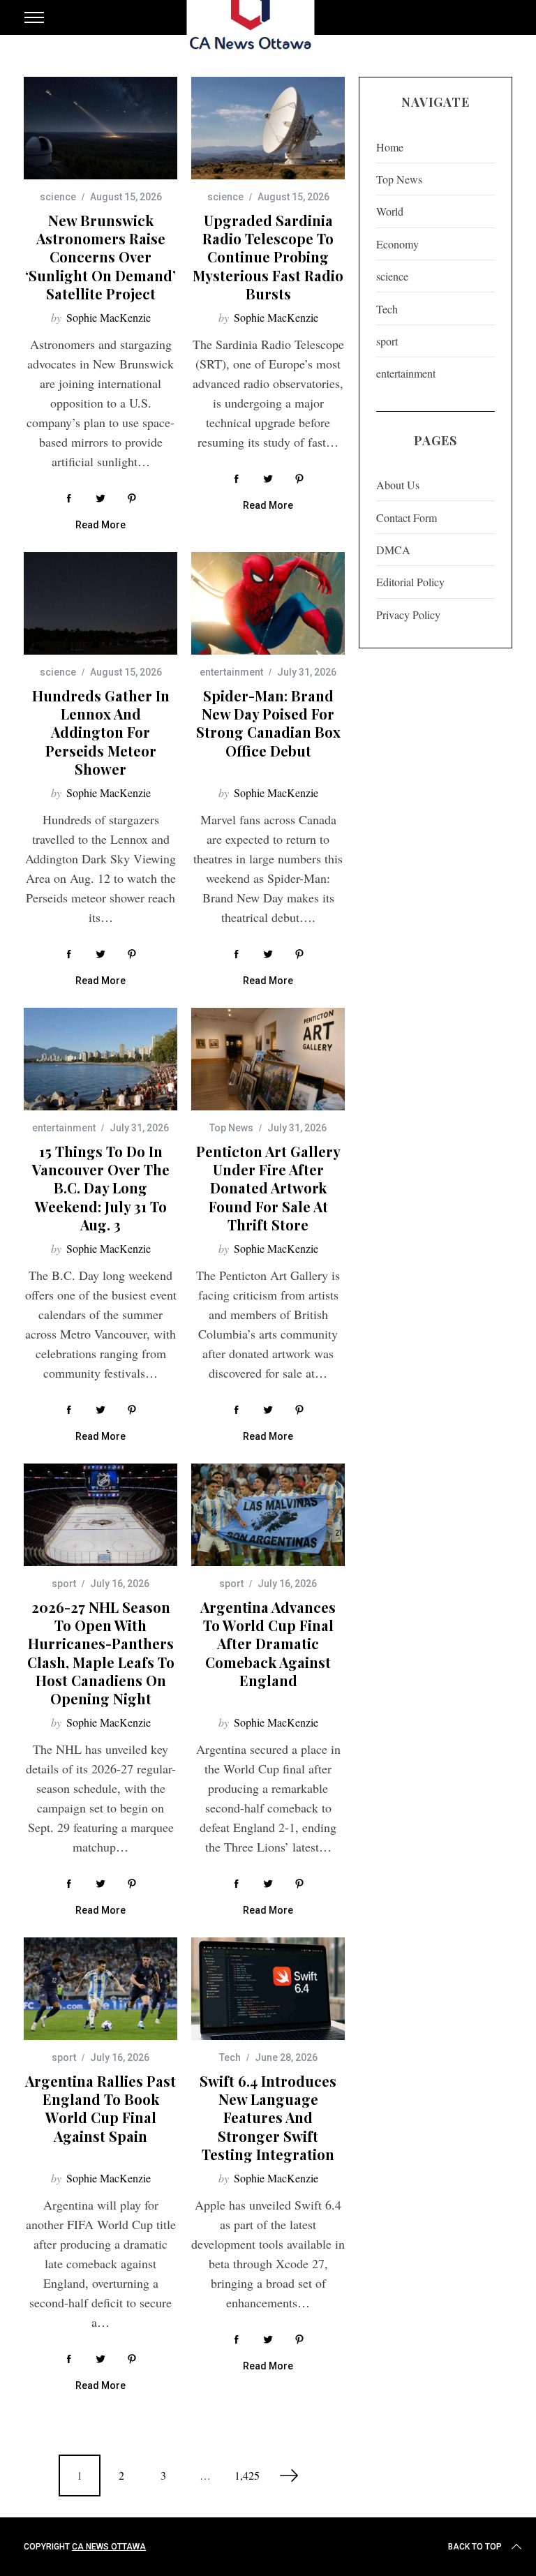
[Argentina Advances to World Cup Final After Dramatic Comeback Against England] (268, 1515)
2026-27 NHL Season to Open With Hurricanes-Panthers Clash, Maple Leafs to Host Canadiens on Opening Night (101, 1653)
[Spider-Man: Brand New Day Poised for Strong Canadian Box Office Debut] (268, 603)
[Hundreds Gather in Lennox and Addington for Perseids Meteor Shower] (100, 603)
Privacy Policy (408, 615)
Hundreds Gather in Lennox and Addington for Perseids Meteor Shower (101, 732)
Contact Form (407, 518)
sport (64, 1584)
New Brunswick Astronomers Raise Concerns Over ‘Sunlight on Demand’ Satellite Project (100, 257)
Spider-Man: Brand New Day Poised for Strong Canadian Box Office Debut (268, 723)
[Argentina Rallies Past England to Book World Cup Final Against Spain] (100, 1989)
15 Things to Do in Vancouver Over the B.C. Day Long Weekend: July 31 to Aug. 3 (101, 1188)
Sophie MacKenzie (109, 317)
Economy (397, 244)
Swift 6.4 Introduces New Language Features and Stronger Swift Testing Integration (268, 2117)
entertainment (231, 672)
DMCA (393, 550)
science (58, 197)
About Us (398, 485)
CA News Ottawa (109, 2547)
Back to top (475, 2547)
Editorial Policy (410, 582)
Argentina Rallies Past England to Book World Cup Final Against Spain (100, 2108)
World (390, 211)
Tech (230, 2057)
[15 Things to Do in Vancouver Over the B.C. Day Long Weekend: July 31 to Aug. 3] (100, 1059)
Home (390, 147)
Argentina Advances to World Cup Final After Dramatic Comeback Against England (268, 1644)
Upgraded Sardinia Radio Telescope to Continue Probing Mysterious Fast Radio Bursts (268, 257)
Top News (231, 1128)
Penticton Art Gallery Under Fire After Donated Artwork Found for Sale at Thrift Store (268, 1188)
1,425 (247, 2475)
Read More (100, 525)
